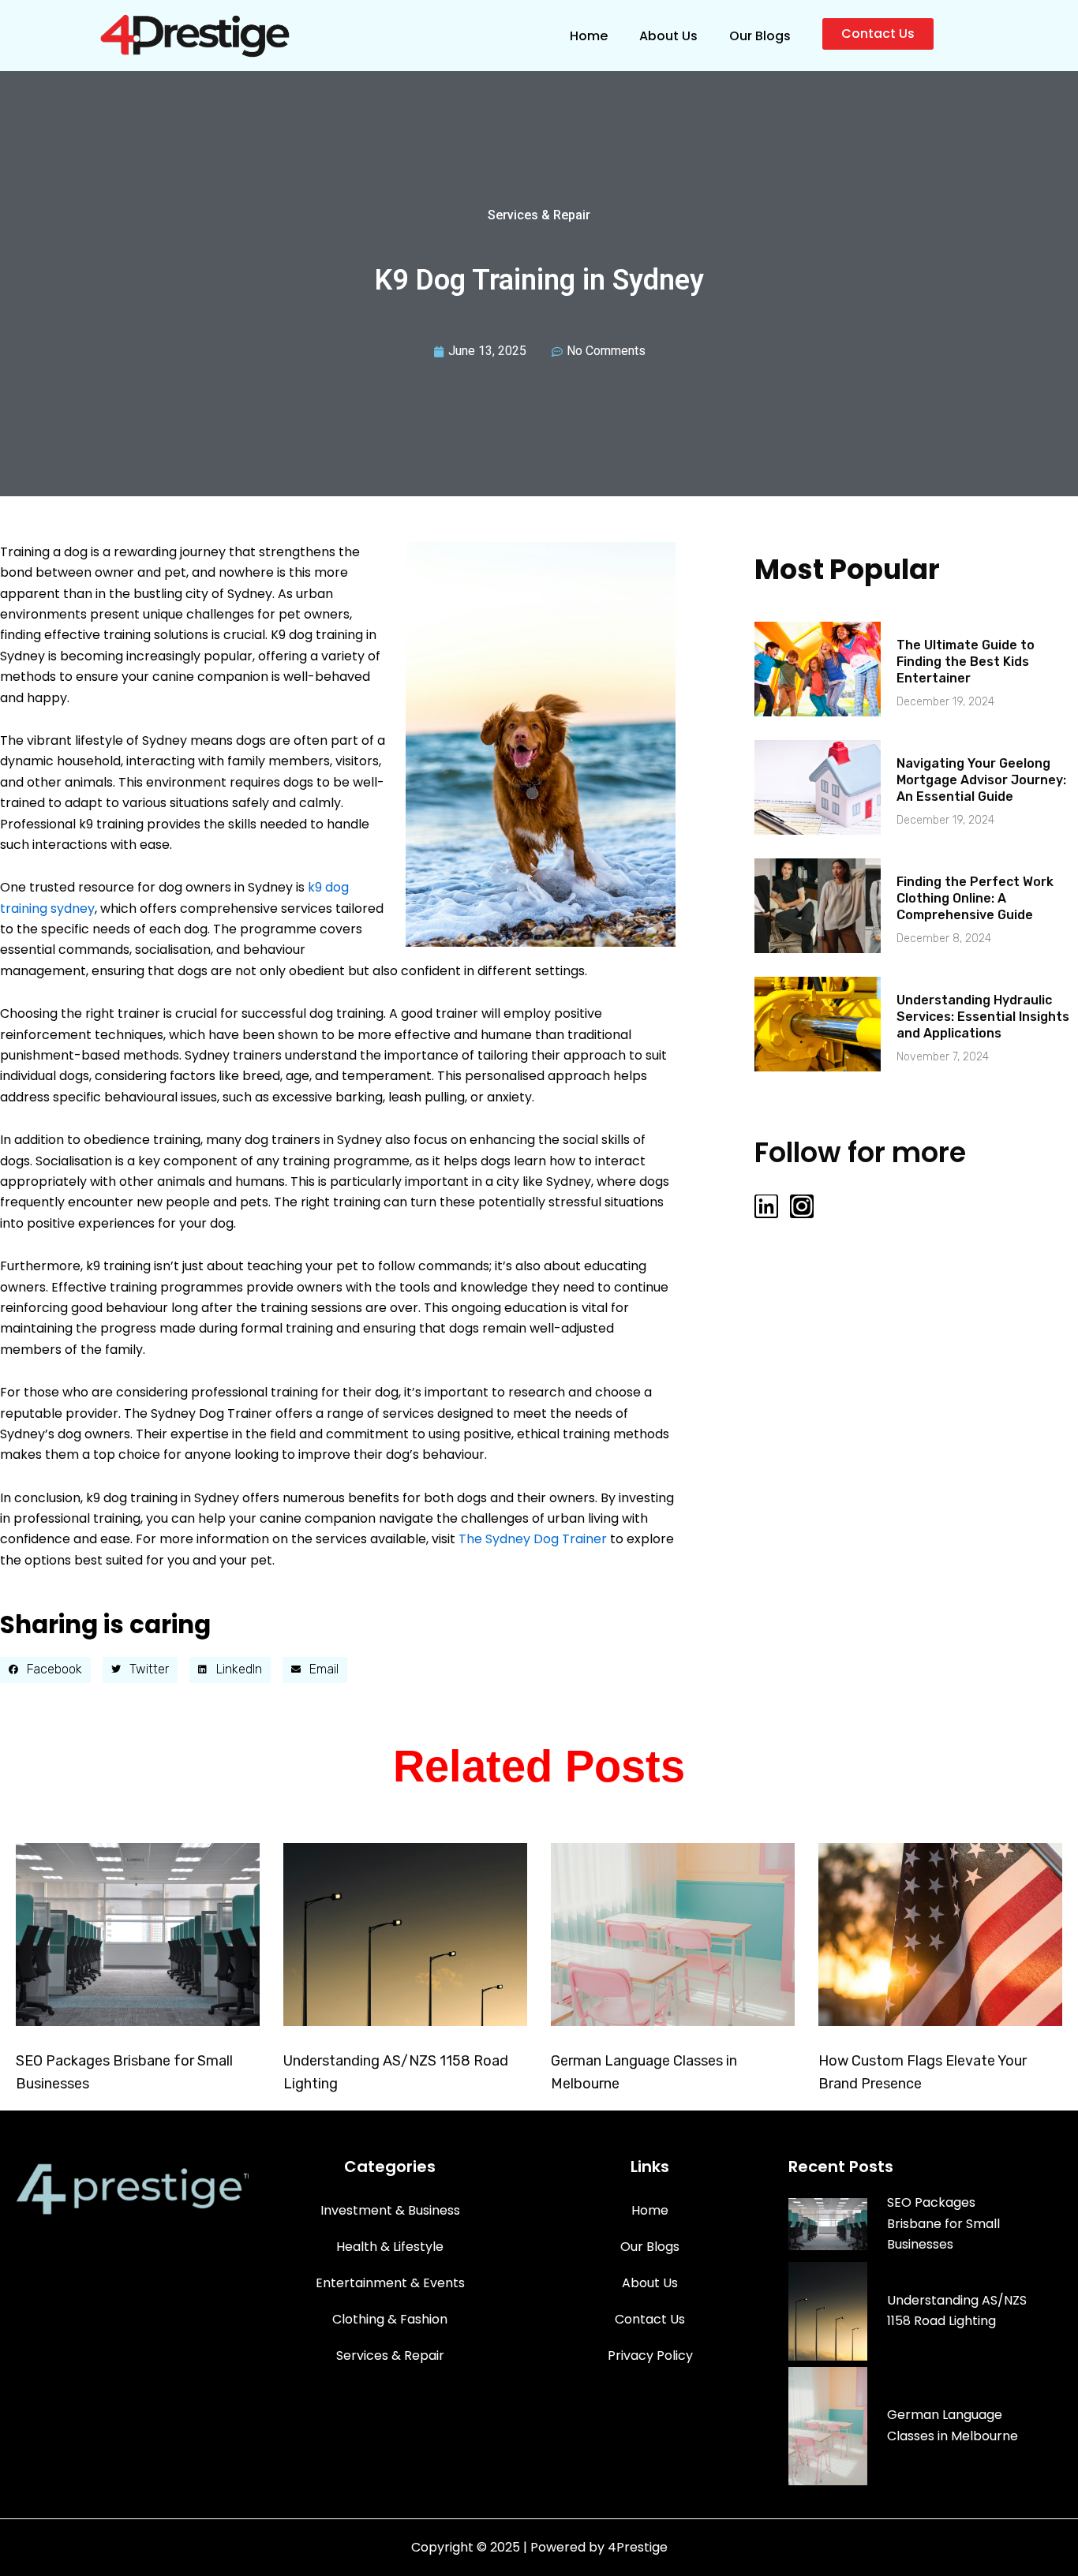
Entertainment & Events (390, 2283)
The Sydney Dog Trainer (533, 1539)
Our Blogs (760, 36)
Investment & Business (390, 2210)
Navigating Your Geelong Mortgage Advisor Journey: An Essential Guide (981, 780)
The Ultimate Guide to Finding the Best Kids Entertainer (966, 662)
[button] (45, 1670)
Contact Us (650, 2319)
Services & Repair (539, 215)
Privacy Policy (650, 2355)
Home (589, 36)
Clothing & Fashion (390, 2319)
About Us (668, 36)
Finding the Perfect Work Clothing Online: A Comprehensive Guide (975, 898)
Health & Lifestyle (390, 2247)
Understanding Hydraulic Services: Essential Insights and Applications (983, 1017)
